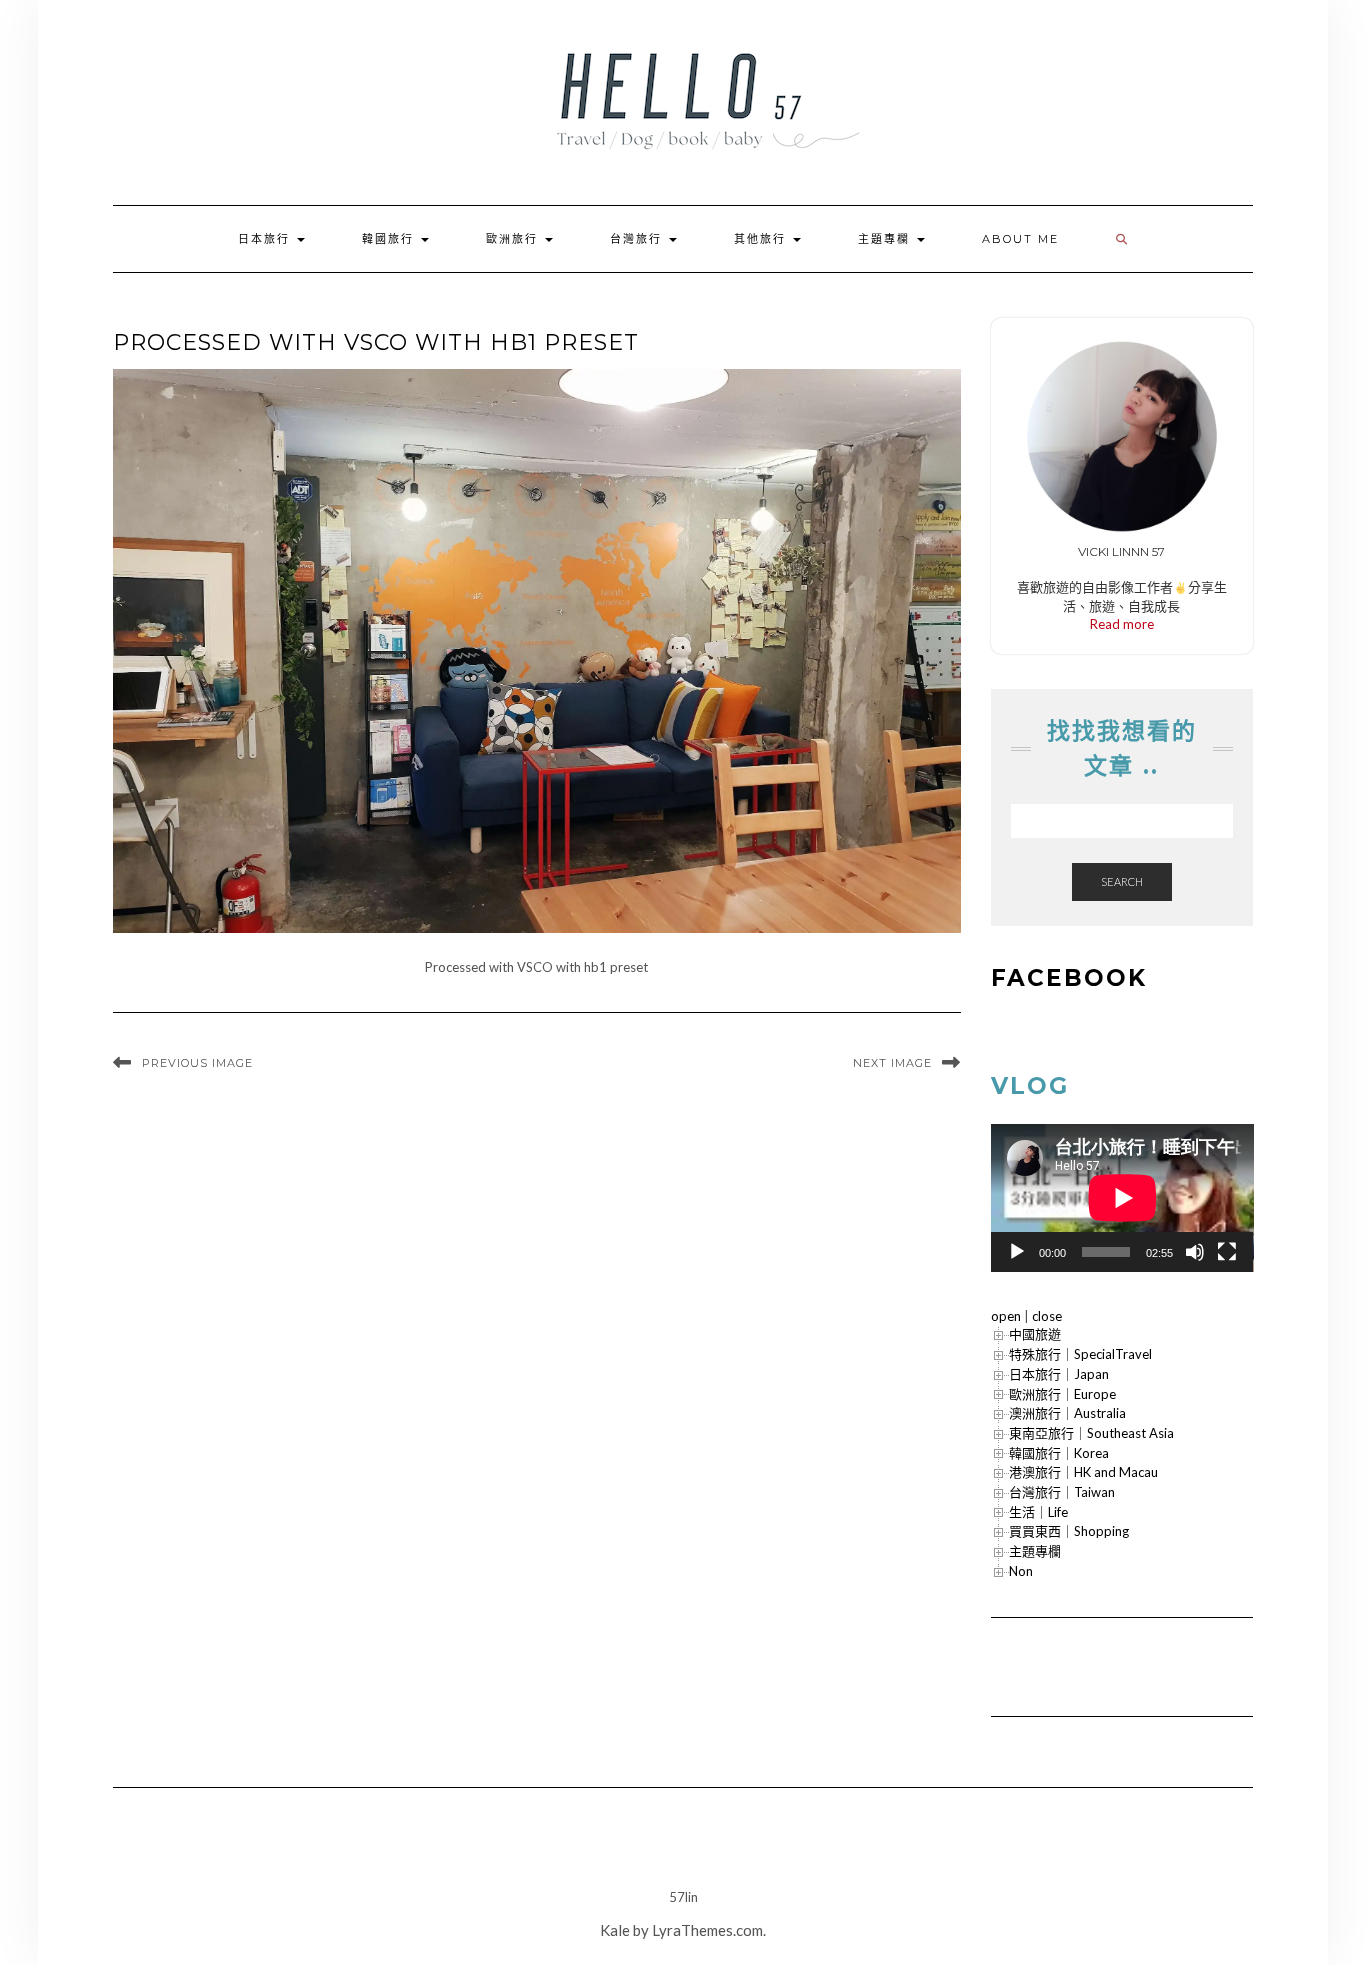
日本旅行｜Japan (1059, 1374)
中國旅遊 (1035, 1334)
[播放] (1017, 1252)
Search (1122, 881)
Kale (615, 1930)
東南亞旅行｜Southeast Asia (1091, 1433)
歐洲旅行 (514, 239)
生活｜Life (1038, 1512)
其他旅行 (762, 239)
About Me (1020, 239)
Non (1021, 1571)
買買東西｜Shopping (1069, 1531)
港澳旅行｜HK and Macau (1083, 1472)
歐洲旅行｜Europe (1062, 1394)
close (1047, 1316)
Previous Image (197, 1063)
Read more (1122, 624)
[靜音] (1195, 1252)
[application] (1122, 1198)
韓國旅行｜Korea (1059, 1453)
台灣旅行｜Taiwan (1062, 1492)
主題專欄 (886, 239)
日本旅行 (266, 239)
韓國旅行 (390, 239)
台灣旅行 (638, 239)
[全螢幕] (1227, 1252)
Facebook (1069, 978)
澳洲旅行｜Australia (1067, 1413)
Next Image (892, 1063)
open (1006, 1316)
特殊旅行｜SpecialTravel (1080, 1354)
